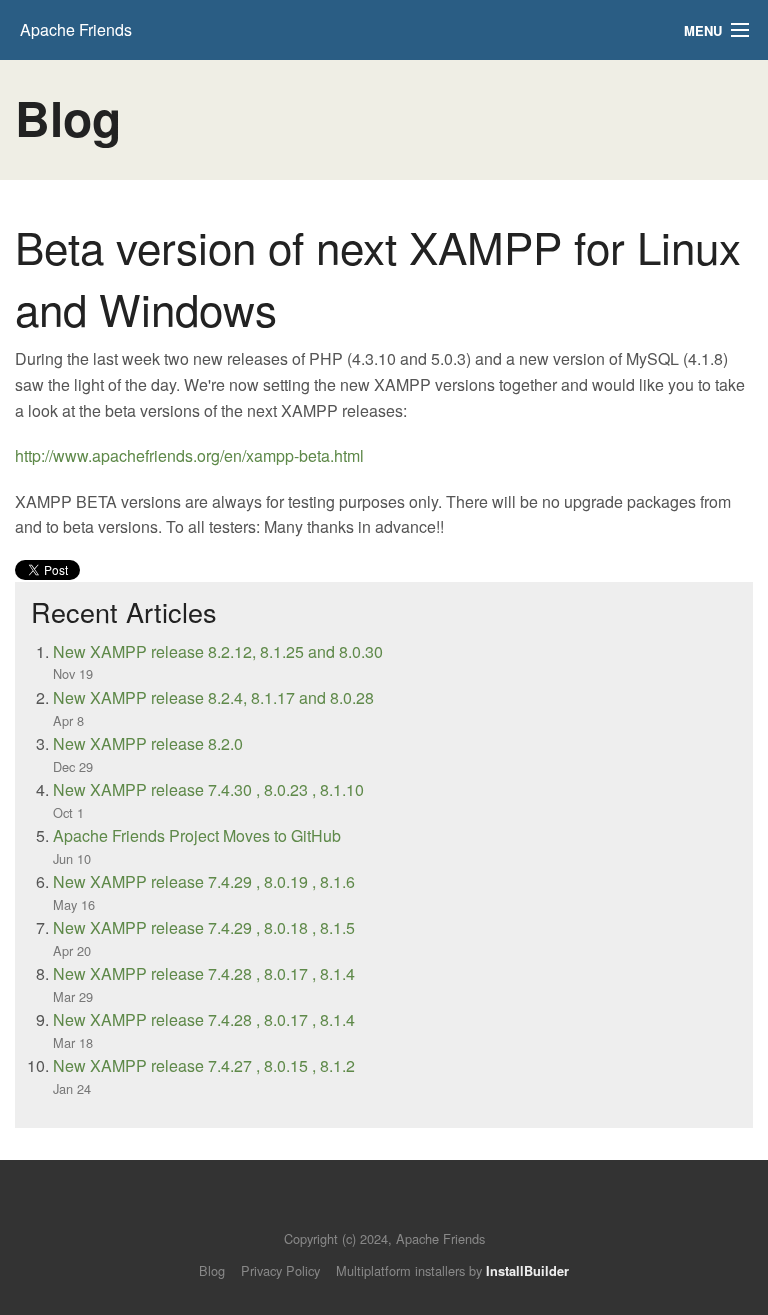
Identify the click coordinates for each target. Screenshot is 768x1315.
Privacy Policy (280, 1270)
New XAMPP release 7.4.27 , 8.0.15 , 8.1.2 (204, 1065)
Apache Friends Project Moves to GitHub (197, 835)
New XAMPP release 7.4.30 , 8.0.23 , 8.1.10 (208, 789)
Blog (212, 1270)
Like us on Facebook (398, 1208)
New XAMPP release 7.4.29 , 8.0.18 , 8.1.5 (204, 927)
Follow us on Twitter (364, 1208)
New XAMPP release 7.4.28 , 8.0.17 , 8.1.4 (204, 973)
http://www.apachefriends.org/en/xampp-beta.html (189, 455)
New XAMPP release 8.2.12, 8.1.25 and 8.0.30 (218, 651)
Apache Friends (76, 29)
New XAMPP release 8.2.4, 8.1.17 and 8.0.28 (213, 697)
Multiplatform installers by (452, 1270)
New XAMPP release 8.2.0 (148, 743)
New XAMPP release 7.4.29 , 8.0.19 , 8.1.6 (204, 881)
